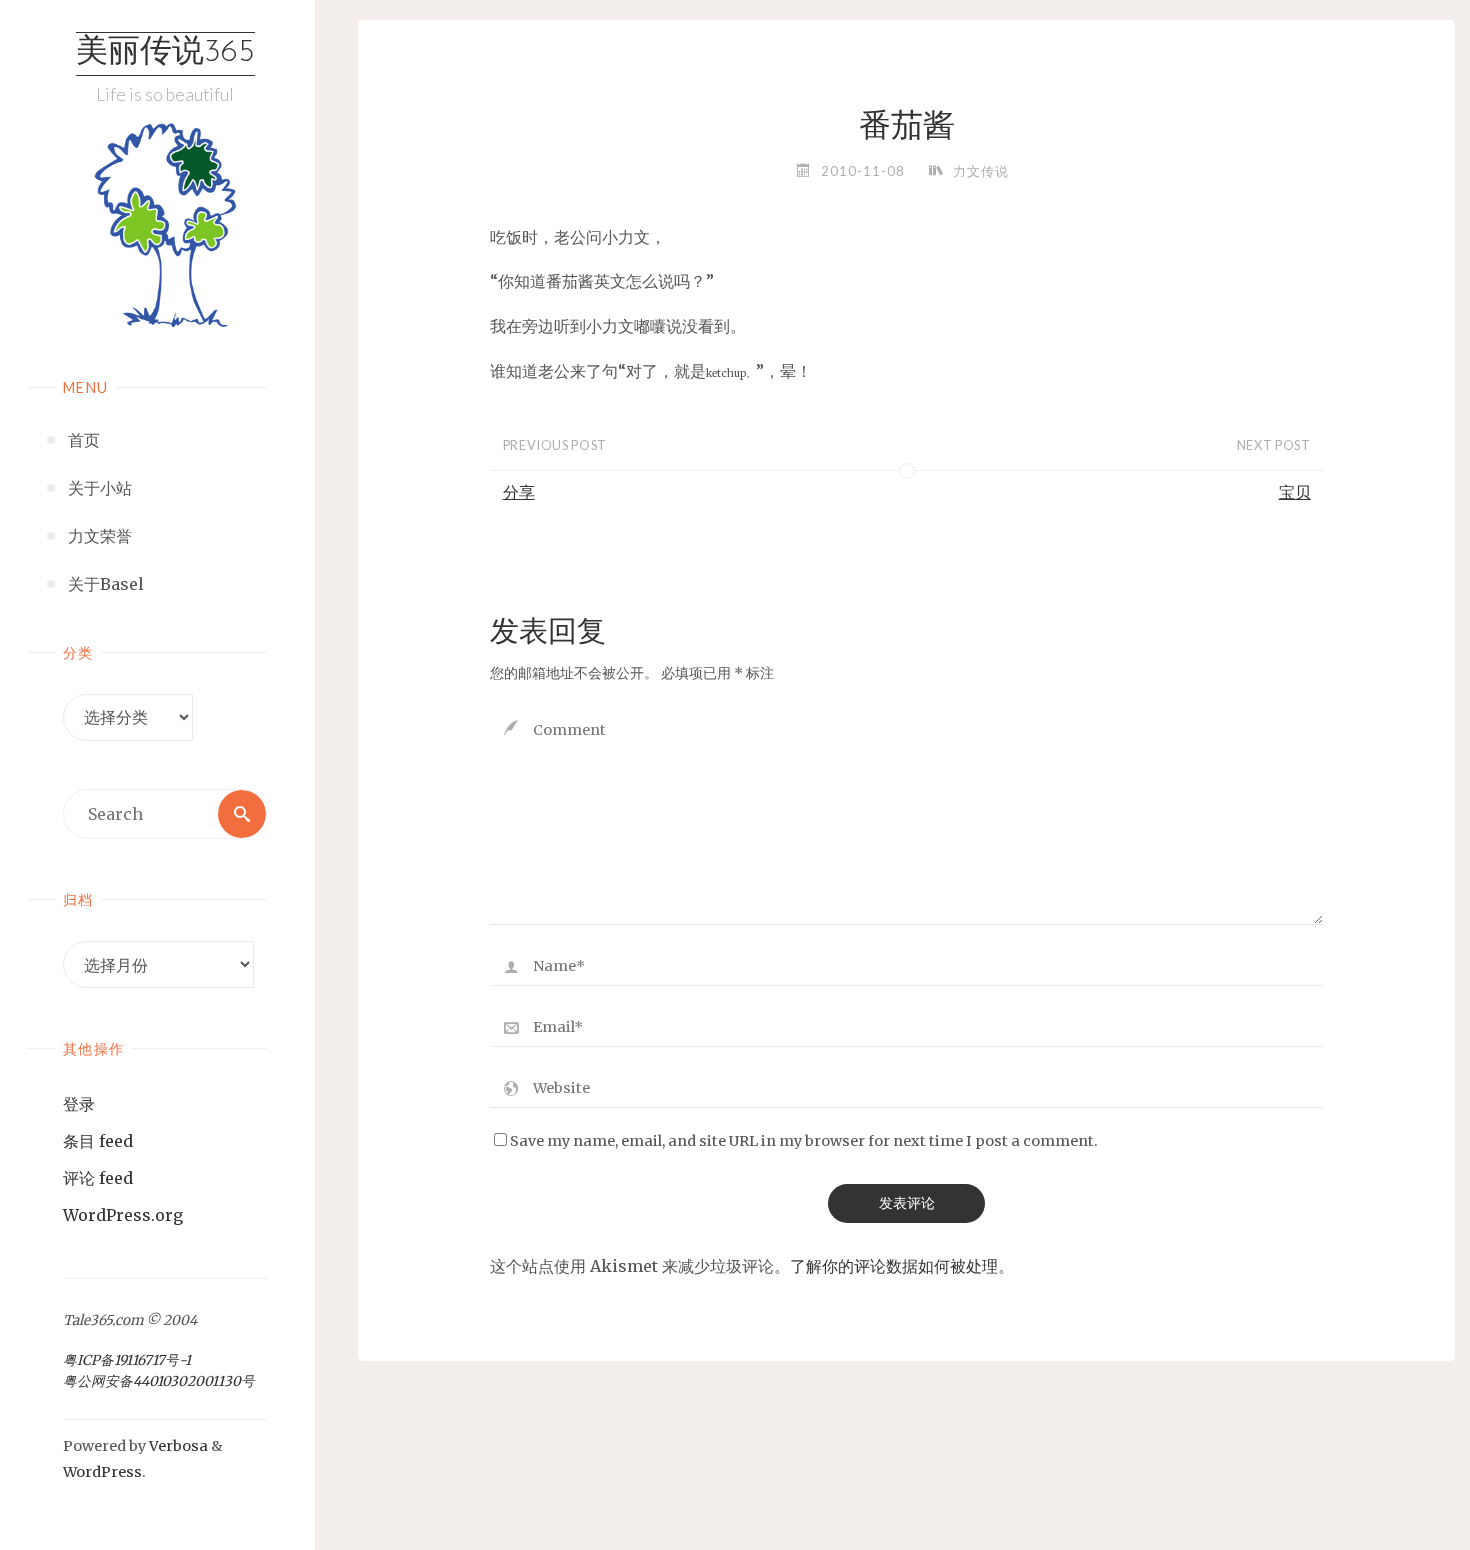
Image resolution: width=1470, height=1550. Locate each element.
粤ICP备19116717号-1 (127, 1360)
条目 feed (98, 1141)
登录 (79, 1104)
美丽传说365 (165, 53)
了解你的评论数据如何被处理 (894, 1266)
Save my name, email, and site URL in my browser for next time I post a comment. (804, 1141)
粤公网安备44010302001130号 (159, 1381)
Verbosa (177, 1446)
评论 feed (98, 1178)
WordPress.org (123, 1215)
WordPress (102, 1472)
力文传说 (981, 171)
